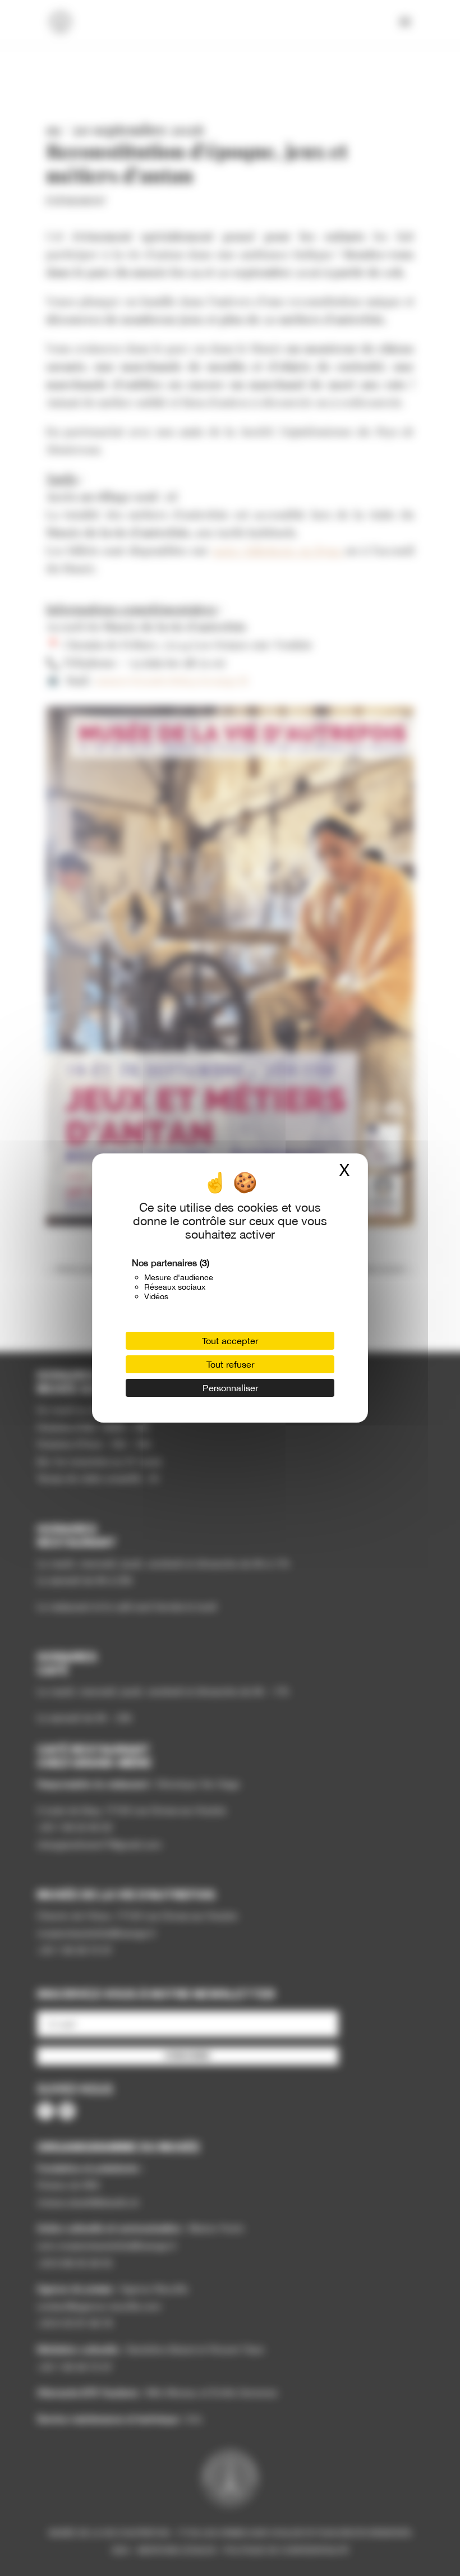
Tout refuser (230, 1364)
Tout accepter (230, 1341)
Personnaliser (230, 1388)
